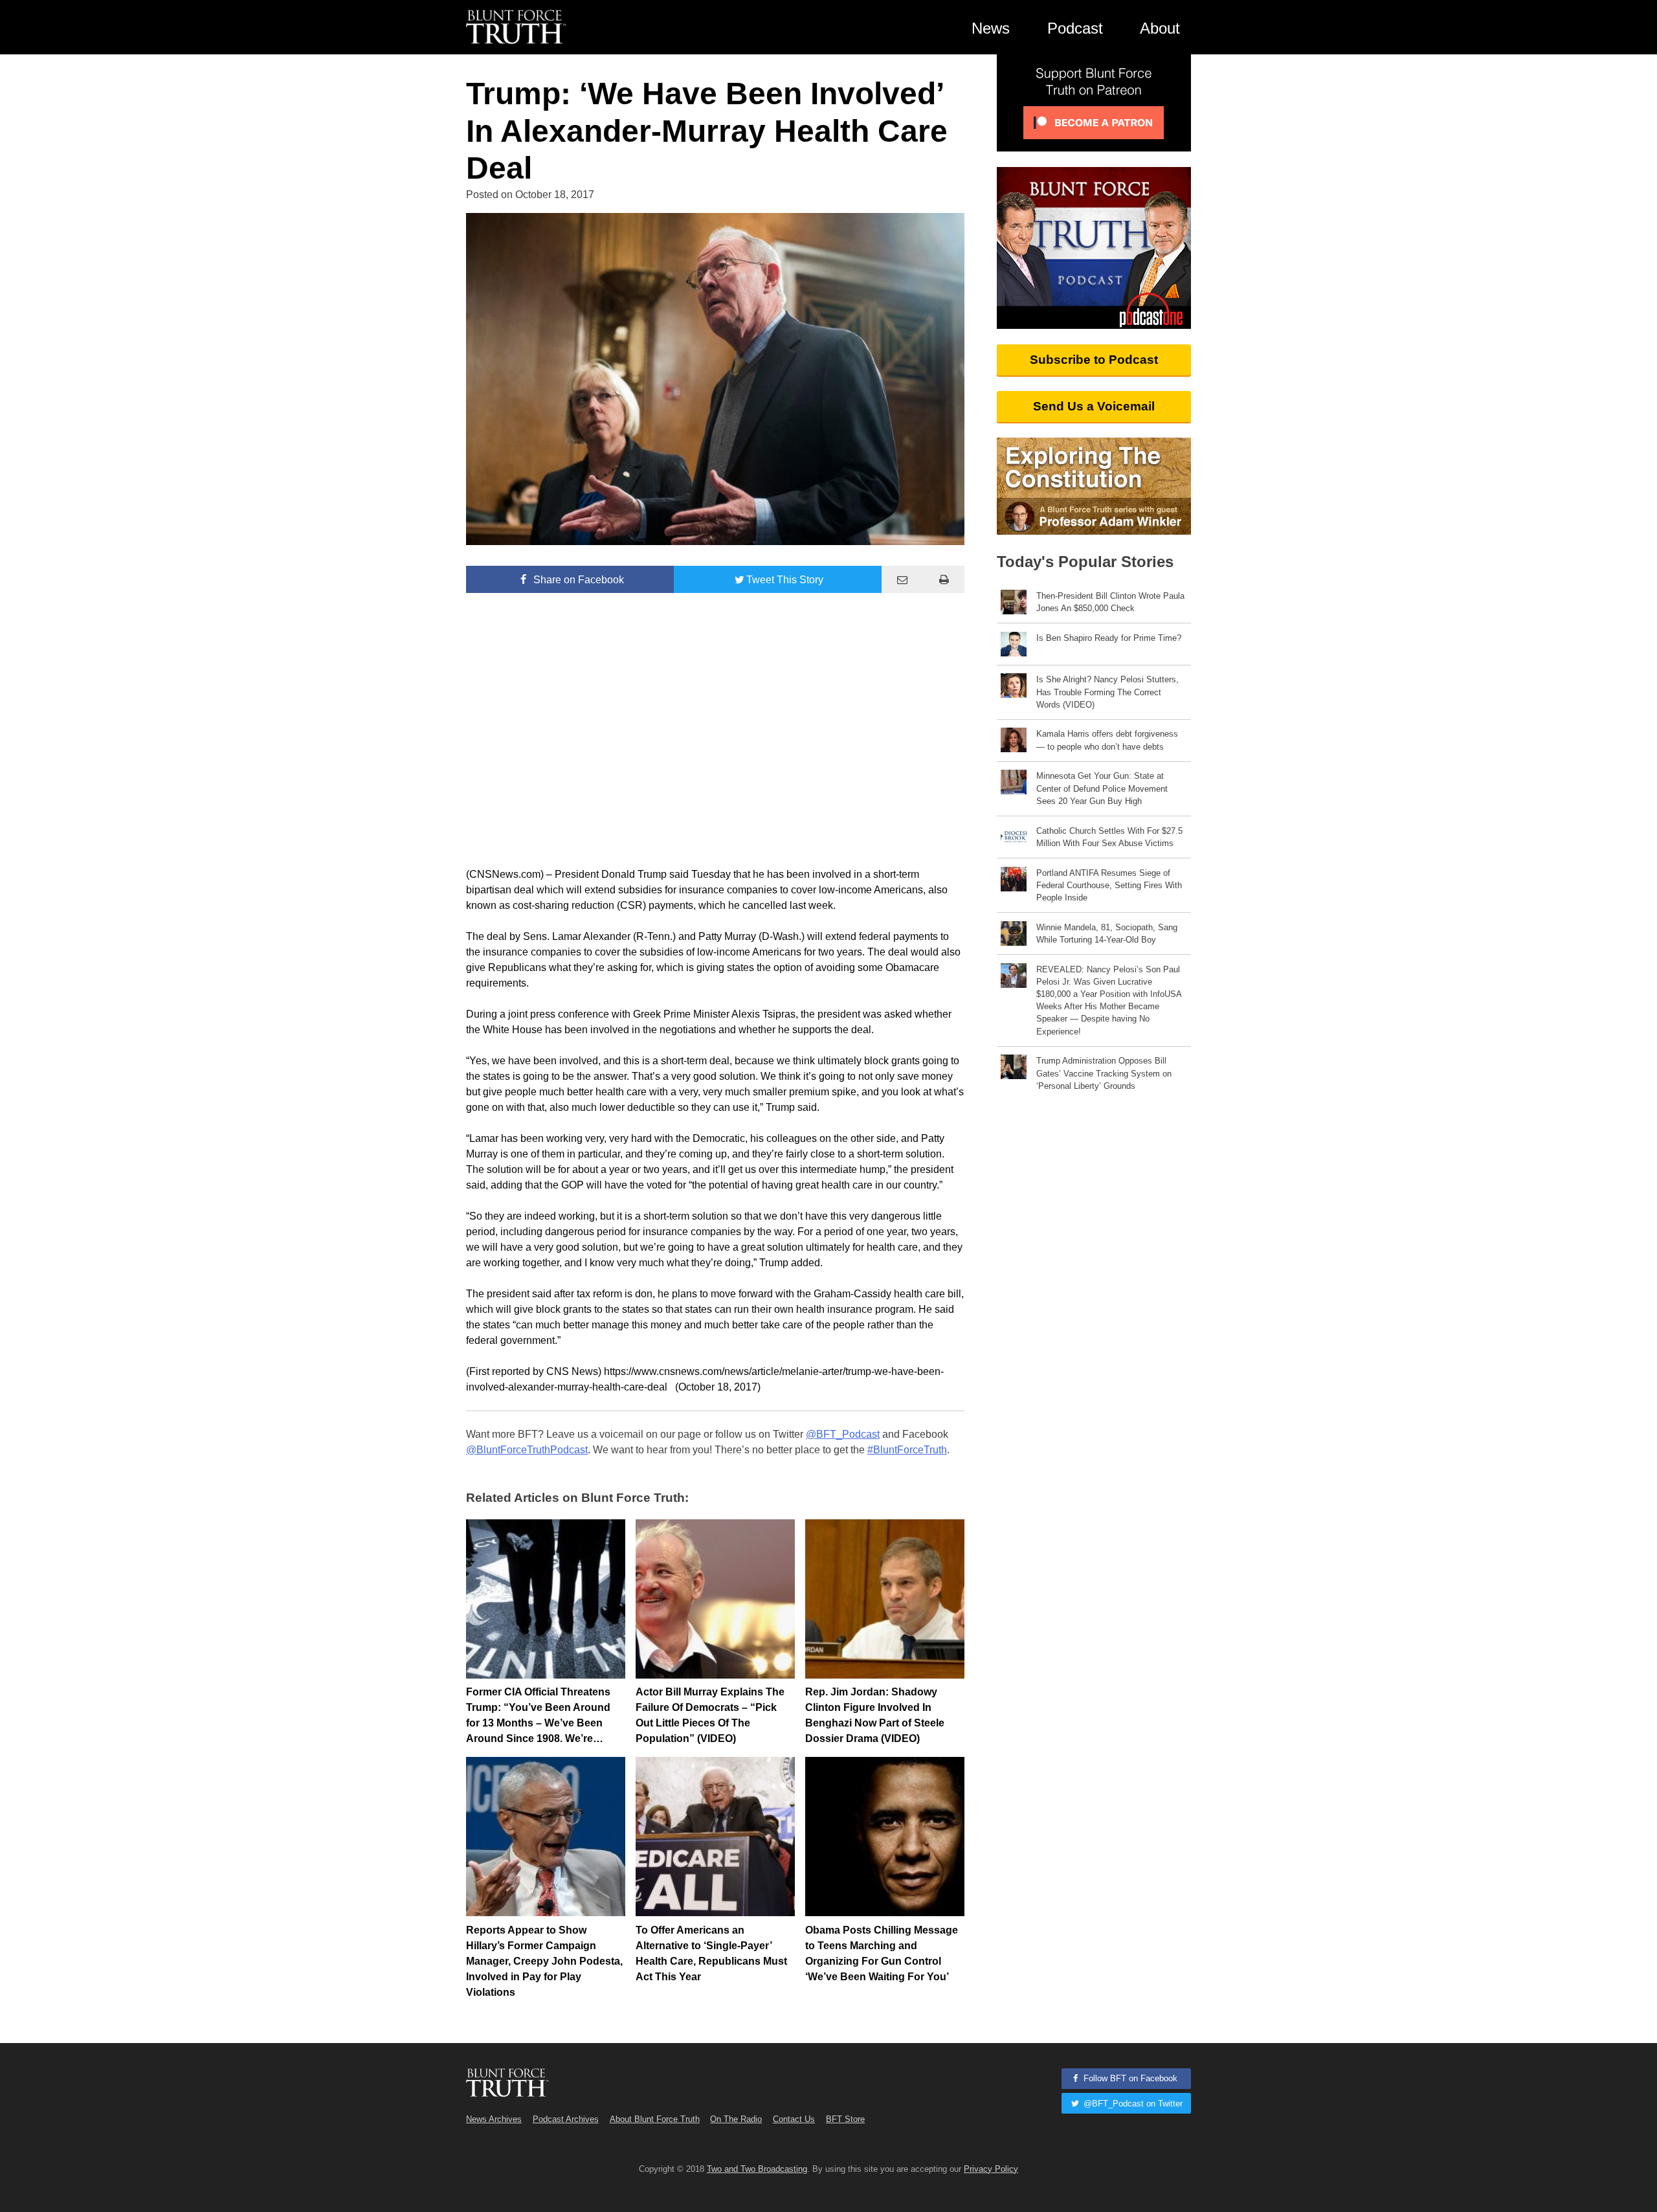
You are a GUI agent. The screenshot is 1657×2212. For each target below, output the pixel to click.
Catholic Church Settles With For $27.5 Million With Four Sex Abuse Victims (1109, 837)
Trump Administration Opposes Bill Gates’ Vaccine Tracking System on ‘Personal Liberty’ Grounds (1104, 1073)
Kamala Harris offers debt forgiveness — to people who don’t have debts (1107, 740)
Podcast (1075, 28)
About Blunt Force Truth (655, 2119)
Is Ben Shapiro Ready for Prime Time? (1109, 638)
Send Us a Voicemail (1094, 406)
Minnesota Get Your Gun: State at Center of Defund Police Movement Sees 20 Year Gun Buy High (1102, 788)
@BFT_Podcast (843, 1434)
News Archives (494, 2119)
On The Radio (736, 2119)
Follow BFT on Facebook (1129, 2078)
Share (577, 580)
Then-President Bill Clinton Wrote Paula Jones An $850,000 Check (1110, 602)
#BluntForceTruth (907, 1450)
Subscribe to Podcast (1094, 360)
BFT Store (845, 2119)
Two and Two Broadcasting (757, 2169)
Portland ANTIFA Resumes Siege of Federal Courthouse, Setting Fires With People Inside (1109, 885)
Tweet (785, 580)
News (991, 28)
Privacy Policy (991, 2169)
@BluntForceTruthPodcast (527, 1450)
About (1160, 28)
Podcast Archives (566, 2119)
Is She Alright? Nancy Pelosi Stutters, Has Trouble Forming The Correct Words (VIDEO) (1107, 692)
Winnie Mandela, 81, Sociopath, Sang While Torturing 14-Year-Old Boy (1107, 933)
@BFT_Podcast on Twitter (1132, 2104)
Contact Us (794, 2119)
